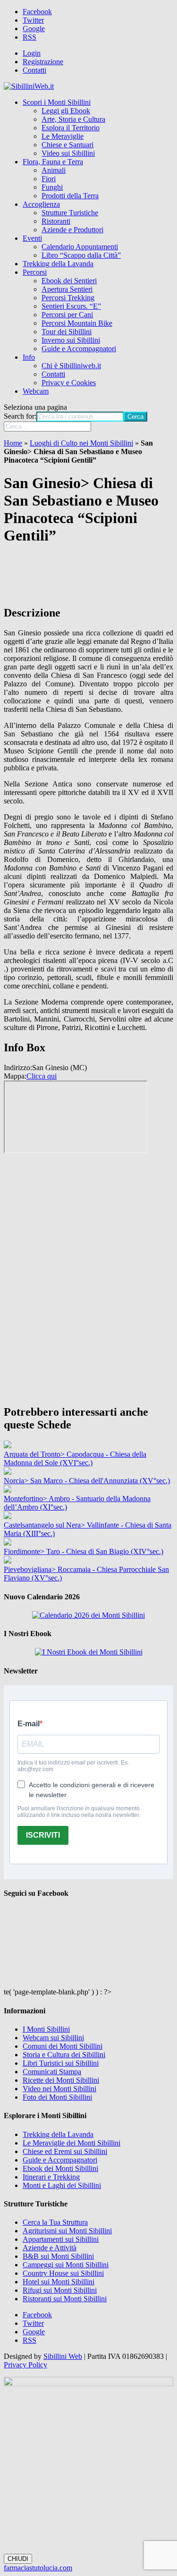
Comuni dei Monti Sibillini (63, 2046)
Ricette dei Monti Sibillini (61, 2080)
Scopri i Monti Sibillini (57, 102)
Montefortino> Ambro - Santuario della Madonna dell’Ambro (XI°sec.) (77, 1503)
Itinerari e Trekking (51, 2177)
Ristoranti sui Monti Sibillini (65, 2299)
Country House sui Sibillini (63, 2273)
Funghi (52, 187)
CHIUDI (18, 2559)
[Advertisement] (88, 1321)
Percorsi (35, 272)
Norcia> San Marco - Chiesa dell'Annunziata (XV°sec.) (87, 1481)
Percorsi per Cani (67, 315)
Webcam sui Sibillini (53, 2038)
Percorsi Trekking (68, 298)
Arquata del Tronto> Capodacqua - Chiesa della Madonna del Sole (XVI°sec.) (75, 1458)
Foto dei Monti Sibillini (57, 2097)
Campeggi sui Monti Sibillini (66, 2265)
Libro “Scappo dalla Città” (81, 255)
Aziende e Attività (50, 2248)
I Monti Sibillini (46, 2029)
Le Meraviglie (63, 136)
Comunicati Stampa (52, 2072)
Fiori (49, 179)
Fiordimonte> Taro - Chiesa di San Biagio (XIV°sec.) (84, 1551)
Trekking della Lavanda (58, 264)
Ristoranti (56, 221)
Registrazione (43, 62)
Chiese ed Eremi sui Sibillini (65, 2151)
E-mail (29, 1724)
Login (32, 53)
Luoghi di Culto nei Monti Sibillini (81, 443)
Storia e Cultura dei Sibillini (64, 2055)
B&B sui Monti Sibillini (58, 2256)
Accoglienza (41, 204)
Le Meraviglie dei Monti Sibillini (72, 2143)
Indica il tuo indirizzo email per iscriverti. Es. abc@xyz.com (73, 1766)
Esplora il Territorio (71, 128)
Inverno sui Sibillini (71, 340)
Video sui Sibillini (68, 153)
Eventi (32, 238)
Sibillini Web (63, 2356)
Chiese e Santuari (67, 145)
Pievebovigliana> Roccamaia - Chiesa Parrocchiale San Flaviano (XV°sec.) (86, 1574)
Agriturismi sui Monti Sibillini (67, 2231)
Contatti (34, 70)
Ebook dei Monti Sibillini (60, 2168)
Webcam (36, 391)
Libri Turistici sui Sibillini (61, 2063)
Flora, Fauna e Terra (53, 162)
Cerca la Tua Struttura (55, 2222)
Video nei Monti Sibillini (59, 2089)
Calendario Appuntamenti (80, 247)
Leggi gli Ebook (66, 111)
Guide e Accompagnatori (79, 349)
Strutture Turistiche (70, 213)
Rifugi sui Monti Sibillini (60, 2290)
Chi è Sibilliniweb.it (71, 366)
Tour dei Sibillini (67, 332)
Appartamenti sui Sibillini (61, 2239)
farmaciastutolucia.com (38, 2568)
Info (29, 357)
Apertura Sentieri (67, 289)
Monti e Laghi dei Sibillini (62, 2185)
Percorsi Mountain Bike (77, 323)
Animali (54, 170)
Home (13, 443)
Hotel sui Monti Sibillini (59, 2282)
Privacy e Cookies (69, 383)
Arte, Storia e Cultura (73, 119)
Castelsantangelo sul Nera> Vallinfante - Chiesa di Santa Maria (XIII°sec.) (88, 1529)
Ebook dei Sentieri (69, 281)
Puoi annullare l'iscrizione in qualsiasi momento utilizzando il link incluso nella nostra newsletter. (79, 1812)
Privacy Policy (25, 2365)
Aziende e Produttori (72, 230)
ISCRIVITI (43, 1835)
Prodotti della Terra (70, 196)
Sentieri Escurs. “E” (71, 306)
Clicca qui (42, 1076)
